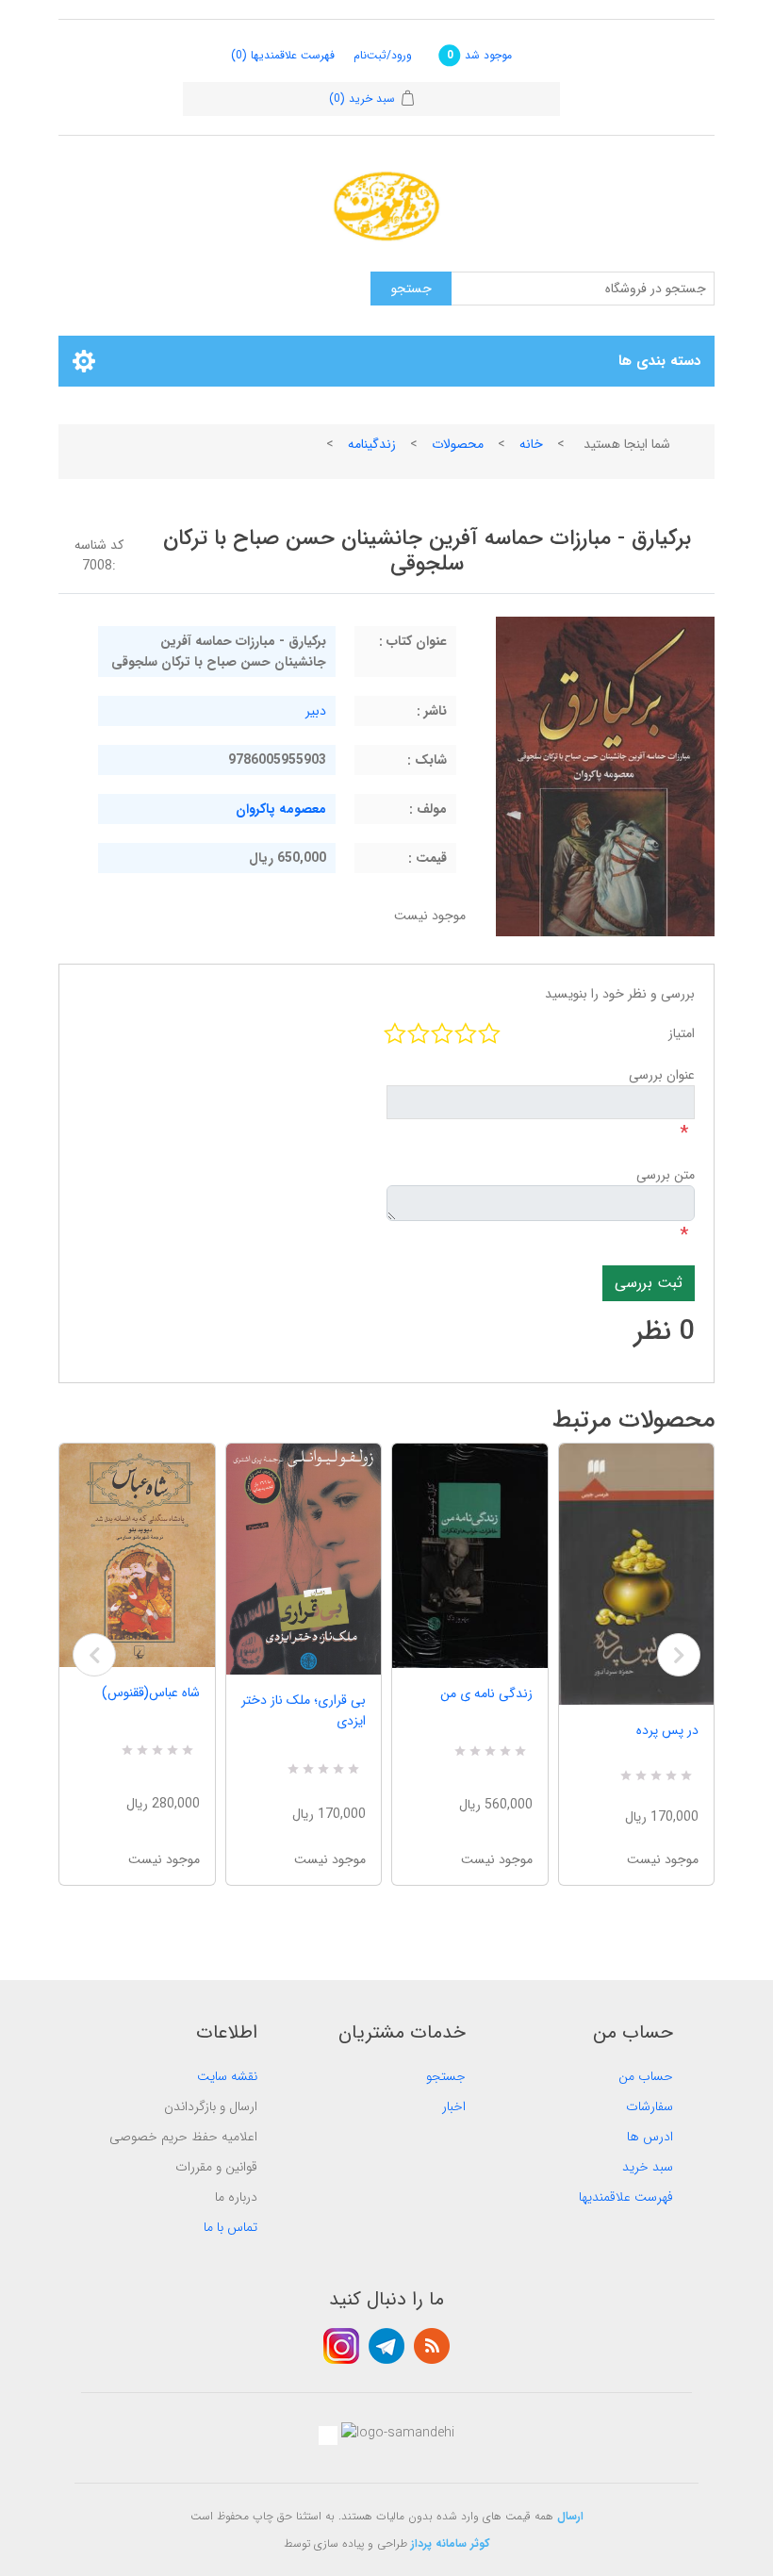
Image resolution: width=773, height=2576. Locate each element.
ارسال (570, 2516)
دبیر (316, 711)
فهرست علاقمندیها (626, 2197)
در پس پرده (667, 1730)
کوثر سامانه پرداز (451, 2543)
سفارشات (650, 2106)
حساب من (646, 2076)
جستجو (446, 2076)
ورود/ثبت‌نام (383, 55)
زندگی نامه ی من (486, 1693)
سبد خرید (648, 2167)
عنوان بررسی (662, 1075)
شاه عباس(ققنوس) (151, 1693)
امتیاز (682, 1033)
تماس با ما (230, 2227)
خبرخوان (432, 2346)
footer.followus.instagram (341, 2346)
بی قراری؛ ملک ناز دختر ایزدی (304, 1710)
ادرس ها (650, 2137)
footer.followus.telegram (386, 2346)
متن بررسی (666, 1175)
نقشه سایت (227, 2076)
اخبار (454, 2106)
